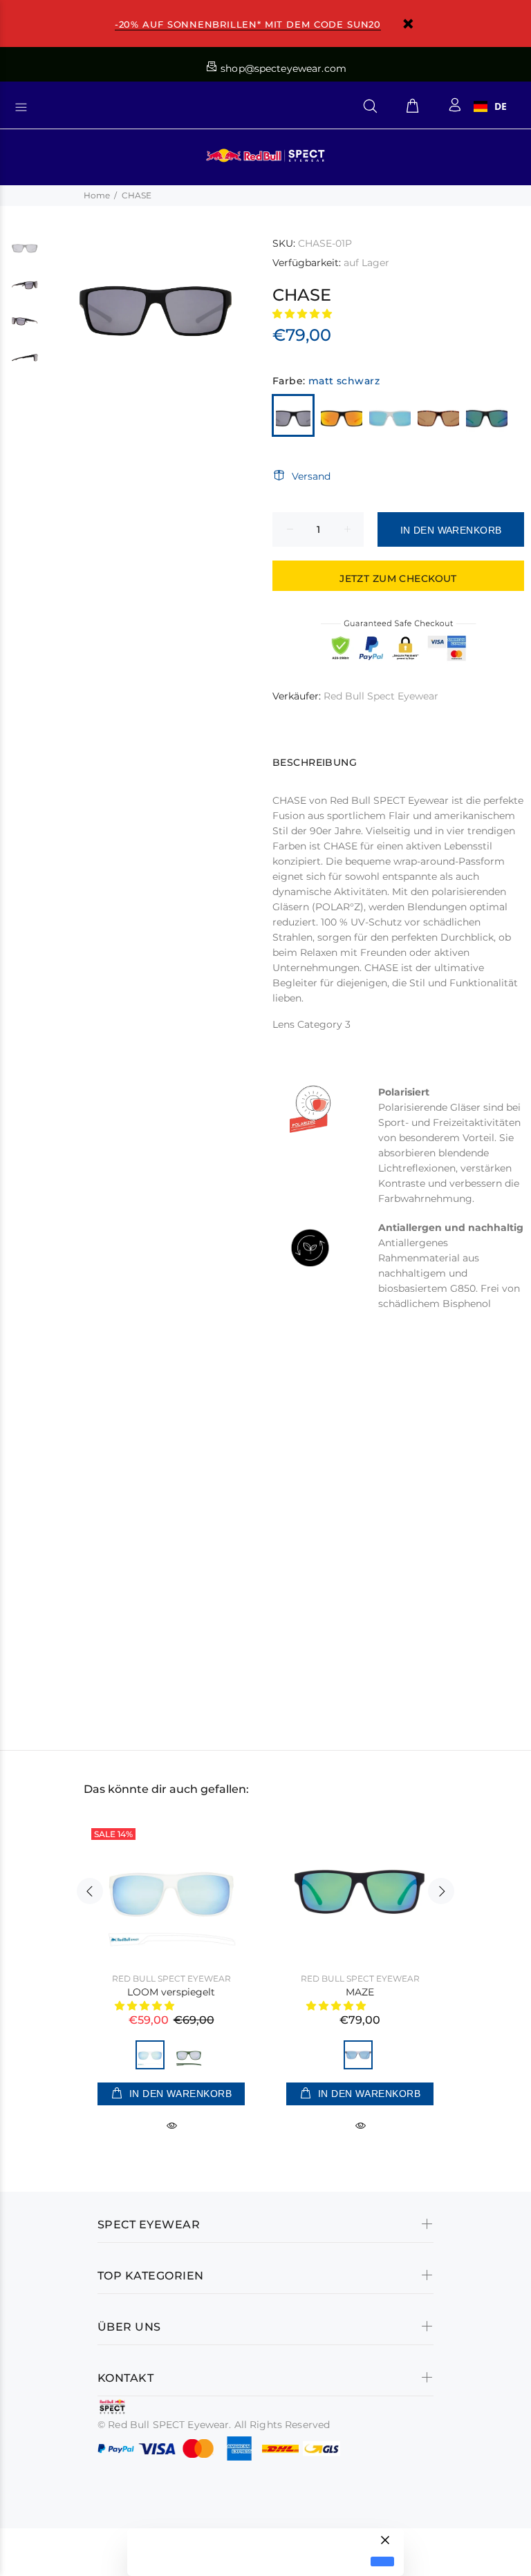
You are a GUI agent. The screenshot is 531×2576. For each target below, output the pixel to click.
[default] (382, 2562)
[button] (304, 314)
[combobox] (490, 106)
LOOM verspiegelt (171, 1992)
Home (97, 195)
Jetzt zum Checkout (398, 579)
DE (501, 106)
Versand (311, 476)
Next (441, 1891)
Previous (90, 1891)
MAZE (360, 1992)
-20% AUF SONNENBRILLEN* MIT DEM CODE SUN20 (248, 24)
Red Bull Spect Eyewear (381, 696)
